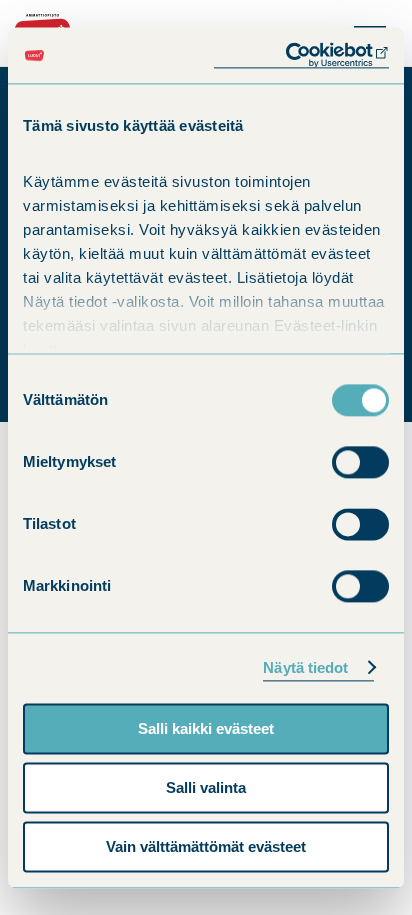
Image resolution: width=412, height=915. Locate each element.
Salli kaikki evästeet (206, 728)
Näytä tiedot (305, 667)
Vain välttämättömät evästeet (206, 846)
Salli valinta (206, 787)
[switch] (360, 462)
